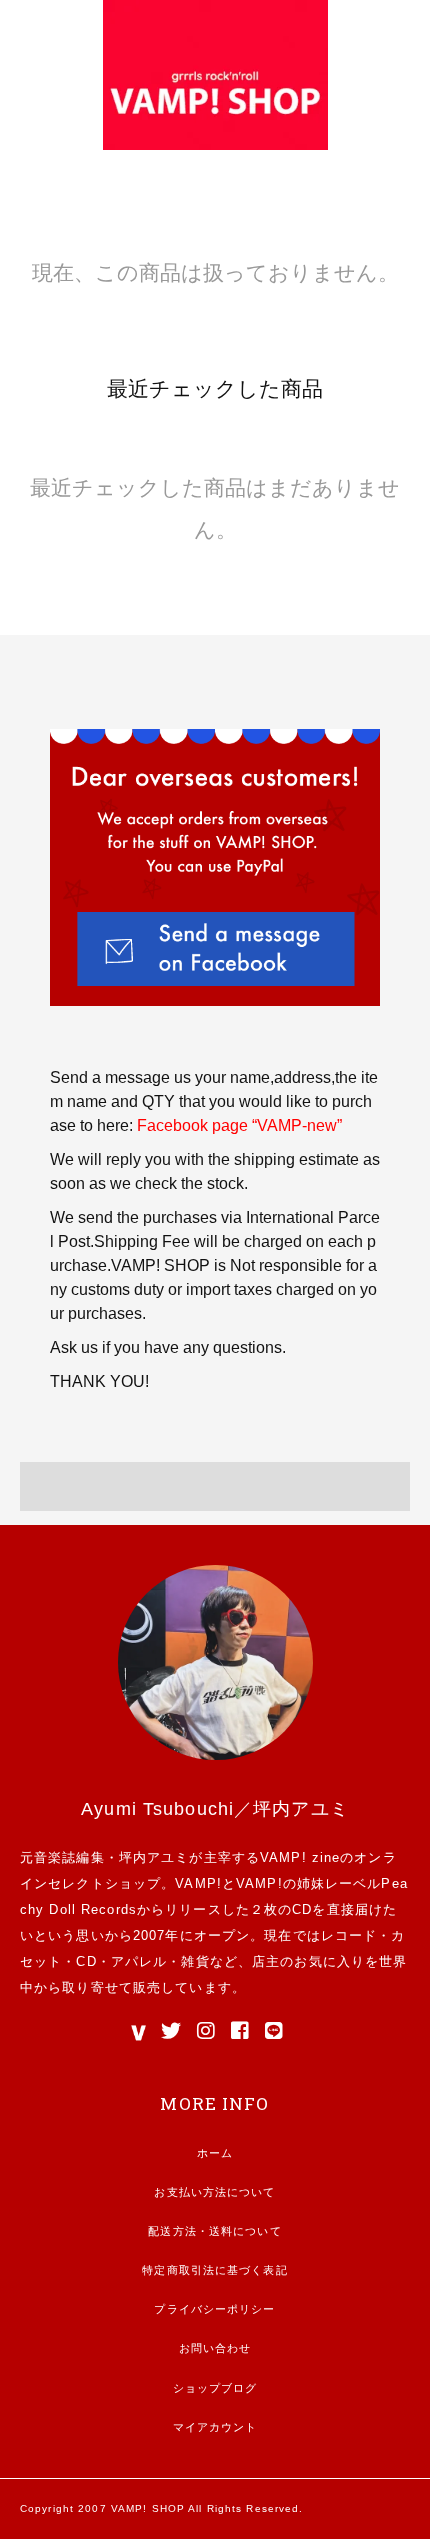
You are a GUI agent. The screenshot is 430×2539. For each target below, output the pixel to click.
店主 (266, 1961)
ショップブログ (215, 2388)
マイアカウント (215, 2427)
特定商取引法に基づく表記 (214, 2270)
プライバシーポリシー (214, 2309)
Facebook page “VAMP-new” (239, 1125)
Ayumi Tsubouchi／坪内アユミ (215, 1809)
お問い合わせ (215, 2348)
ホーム (215, 2153)
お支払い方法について (214, 2192)
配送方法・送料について (214, 2231)
